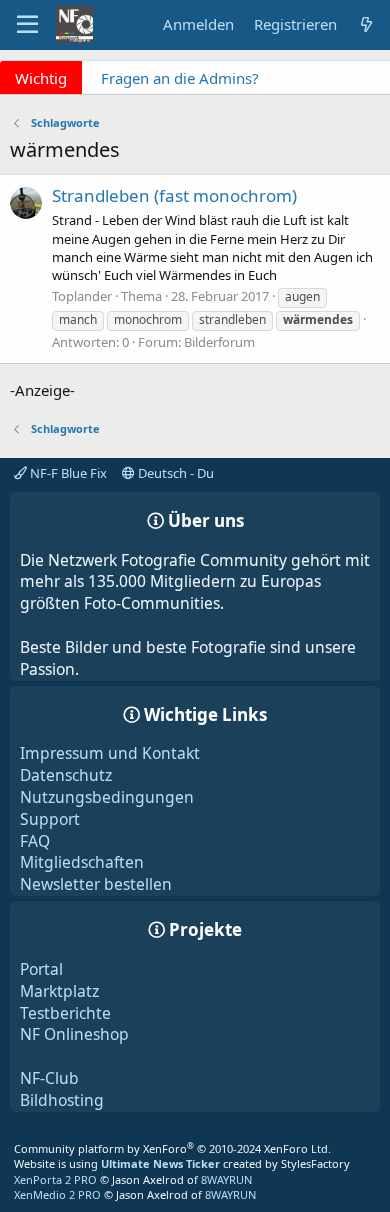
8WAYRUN (226, 1179)
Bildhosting (62, 1100)
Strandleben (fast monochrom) (174, 195)
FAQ (35, 841)
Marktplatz (59, 991)
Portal (41, 969)
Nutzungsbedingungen (107, 797)
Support (50, 819)
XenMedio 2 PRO (57, 1194)
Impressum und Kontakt (110, 753)
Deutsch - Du (174, 473)
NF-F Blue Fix (67, 473)
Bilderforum (219, 342)
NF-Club (49, 1078)
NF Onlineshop (74, 1034)
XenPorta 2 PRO (55, 1179)
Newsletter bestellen (96, 884)
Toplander (82, 296)
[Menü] (27, 25)
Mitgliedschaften (82, 862)
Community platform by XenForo (172, 1148)
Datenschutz (66, 775)
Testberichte (65, 1013)
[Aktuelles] (366, 24)
